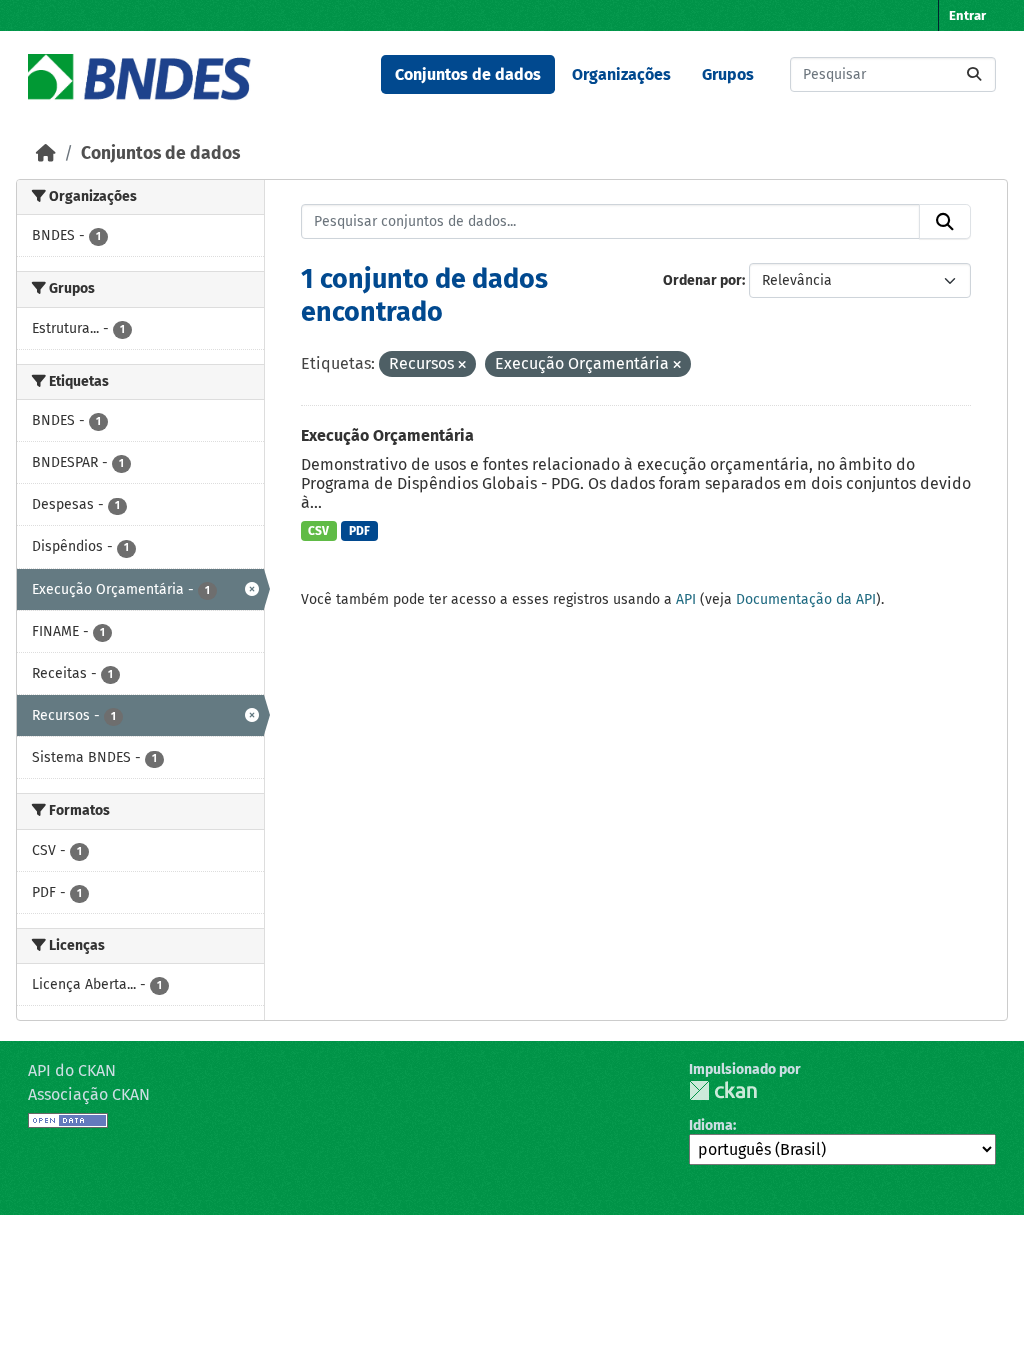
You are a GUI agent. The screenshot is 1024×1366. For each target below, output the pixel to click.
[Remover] (462, 365)
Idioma (711, 1125)
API (686, 599)
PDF (359, 531)
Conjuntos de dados (468, 74)
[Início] (46, 153)
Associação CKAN (89, 1094)
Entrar (967, 15)
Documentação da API (806, 599)
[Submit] (974, 74)
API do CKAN (72, 1070)
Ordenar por (702, 280)
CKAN (723, 1090)
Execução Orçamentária (387, 435)
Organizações (621, 74)
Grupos (728, 74)
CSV (318, 531)
